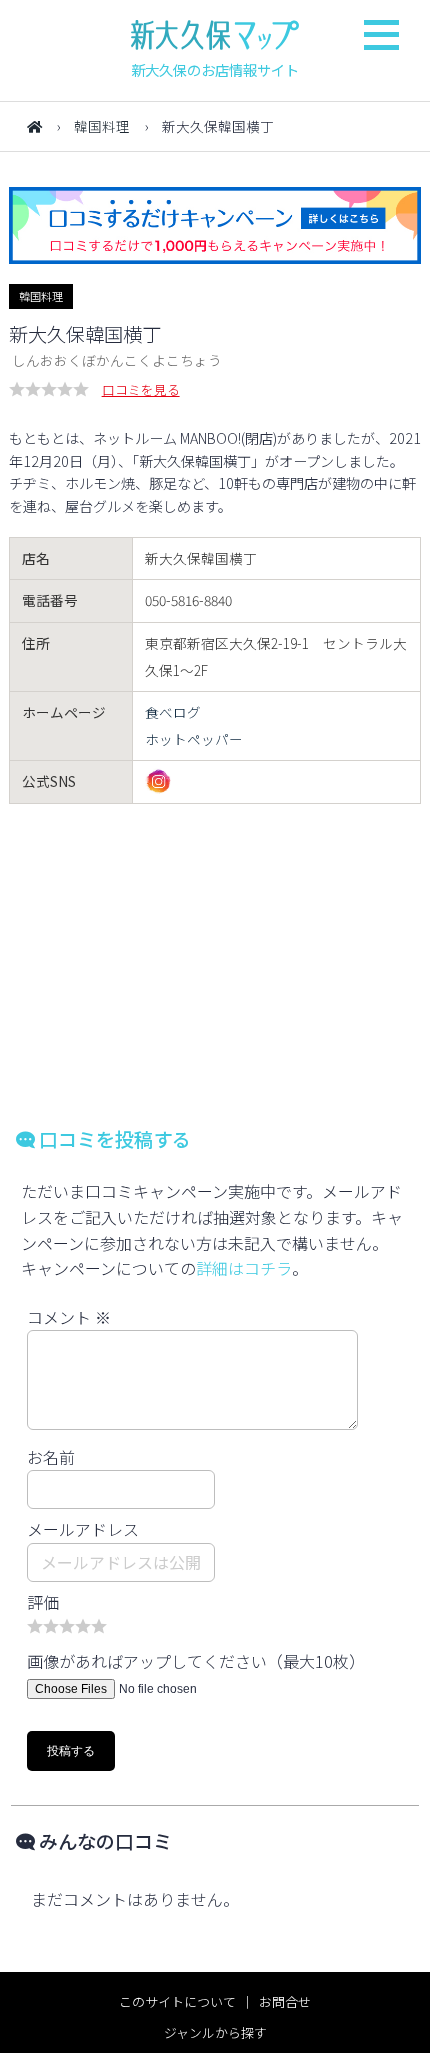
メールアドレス (83, 1529)
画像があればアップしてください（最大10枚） (196, 1661)
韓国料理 (102, 126)
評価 (43, 1602)
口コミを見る (141, 389)
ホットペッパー (194, 739)
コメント (69, 1317)
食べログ (173, 712)
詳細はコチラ (244, 1268)
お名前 (51, 1457)
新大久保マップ (215, 35)
